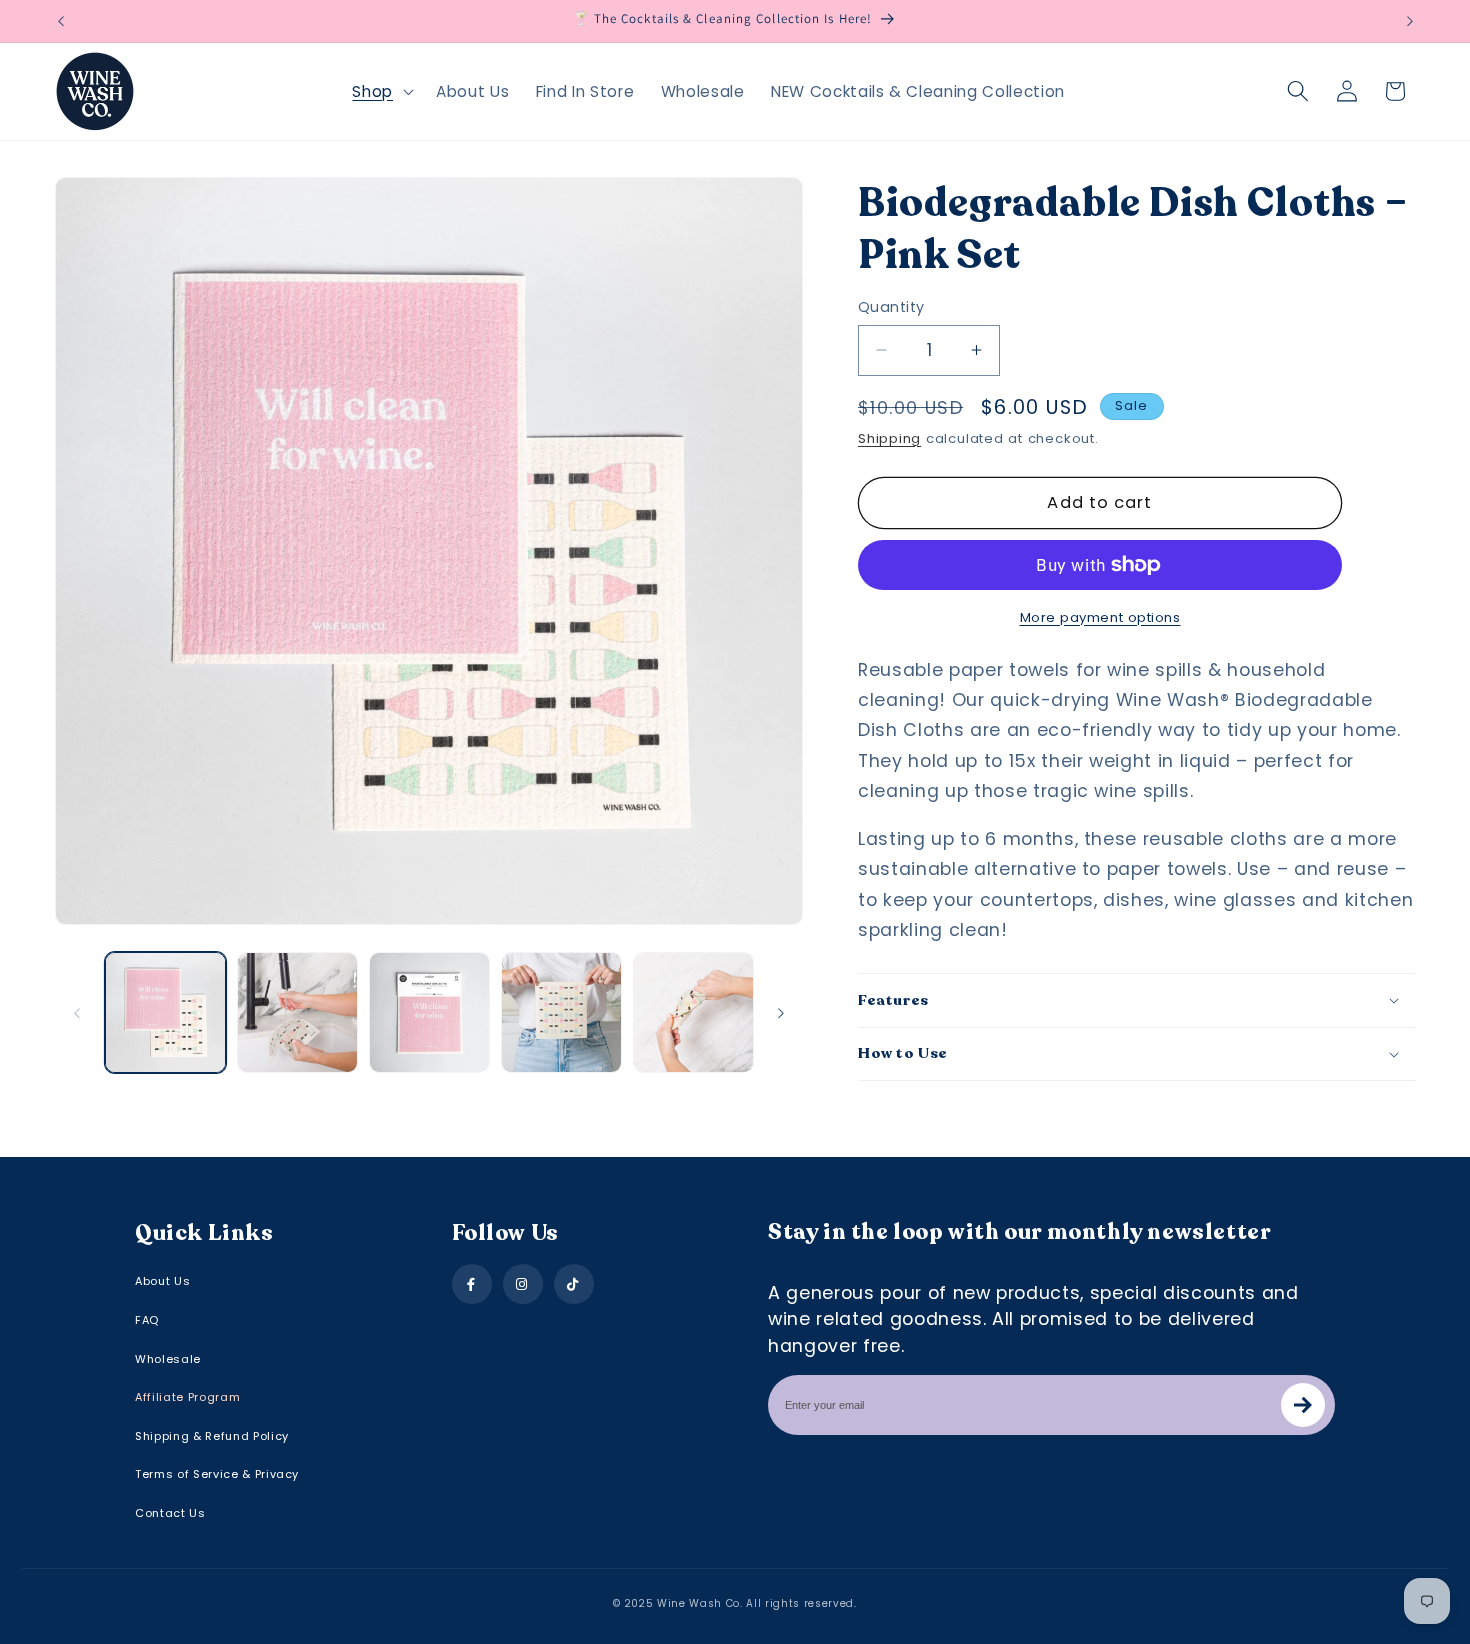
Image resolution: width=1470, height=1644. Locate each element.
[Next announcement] (1410, 21)
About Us (162, 1281)
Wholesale (168, 1359)
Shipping (889, 438)
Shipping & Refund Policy (212, 1436)
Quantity (891, 307)
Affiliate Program (187, 1397)
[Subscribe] (1303, 1405)
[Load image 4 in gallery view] (561, 1012)
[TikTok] (574, 1284)
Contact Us (170, 1513)
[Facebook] (472, 1284)
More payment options (1100, 617)
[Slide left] (77, 1013)
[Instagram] (523, 1284)
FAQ (147, 1320)
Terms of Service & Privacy (217, 1474)
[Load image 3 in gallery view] (429, 1012)
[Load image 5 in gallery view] (693, 1012)
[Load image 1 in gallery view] (165, 1012)
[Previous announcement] (61, 21)
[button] (381, 91)
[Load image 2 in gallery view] (297, 1012)
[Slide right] (781, 1013)
